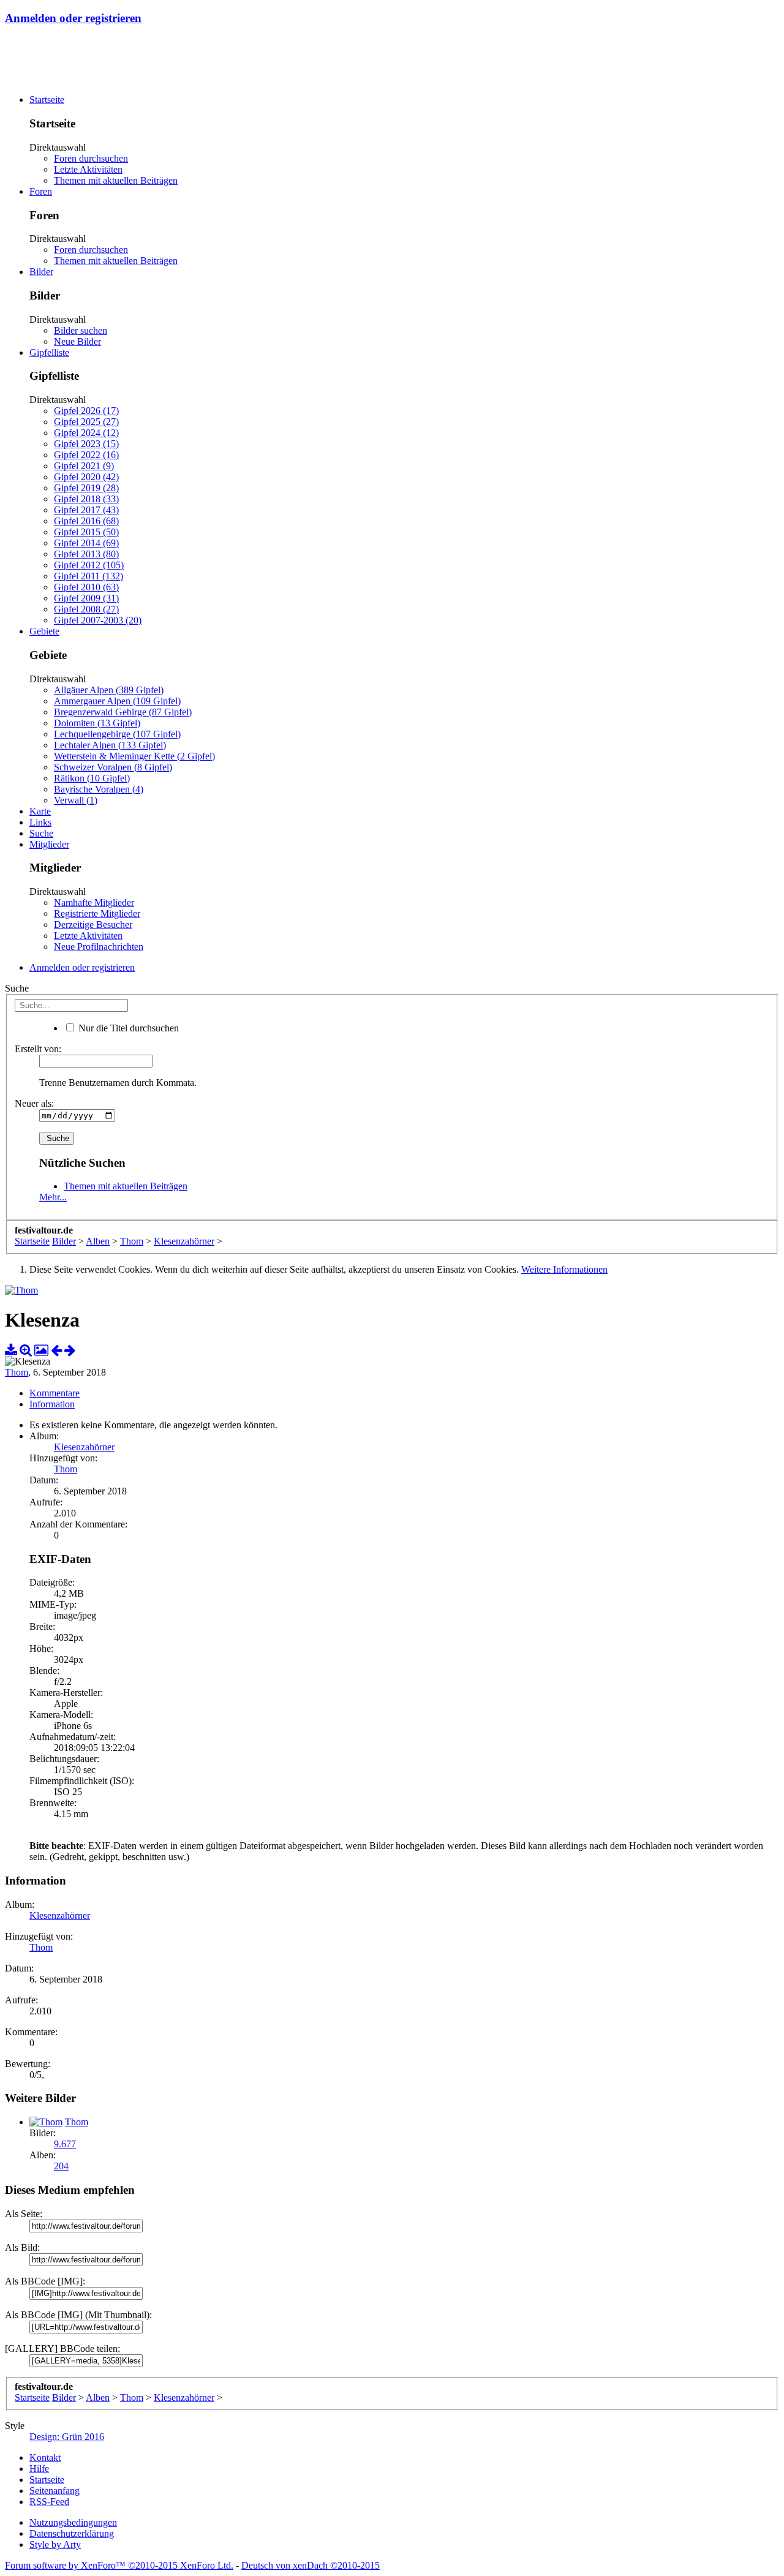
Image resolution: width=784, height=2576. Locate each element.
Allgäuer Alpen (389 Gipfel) (109, 690)
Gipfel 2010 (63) (86, 587)
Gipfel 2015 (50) (86, 532)
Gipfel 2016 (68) (86, 521)
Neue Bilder (77, 341)
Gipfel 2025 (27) (86, 422)
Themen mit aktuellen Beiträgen (116, 180)
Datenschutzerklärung (72, 2533)
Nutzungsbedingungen (73, 2522)
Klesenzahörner (84, 1447)
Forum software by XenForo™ (119, 2565)
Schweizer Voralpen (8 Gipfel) (113, 767)
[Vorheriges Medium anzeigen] (56, 1350)
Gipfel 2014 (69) (86, 543)
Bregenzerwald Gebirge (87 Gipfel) (123, 712)
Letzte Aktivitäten (88, 169)
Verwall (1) (76, 800)
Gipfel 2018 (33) (86, 499)
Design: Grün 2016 (67, 2437)
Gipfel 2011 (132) (89, 576)
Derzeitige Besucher (93, 925)
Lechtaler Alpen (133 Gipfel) (110, 745)
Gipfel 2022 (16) (86, 455)
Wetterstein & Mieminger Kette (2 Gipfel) (134, 756)
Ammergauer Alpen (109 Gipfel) (117, 701)
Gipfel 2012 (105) (89, 565)
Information (52, 1404)
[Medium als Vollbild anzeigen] (26, 1350)
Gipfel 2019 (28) (86, 488)
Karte (40, 811)
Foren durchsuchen (91, 158)
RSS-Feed (49, 2502)
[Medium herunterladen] (11, 1350)
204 (61, 2166)
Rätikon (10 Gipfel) (92, 778)
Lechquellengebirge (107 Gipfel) (117, 734)
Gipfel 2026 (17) (86, 411)
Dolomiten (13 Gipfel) (97, 723)
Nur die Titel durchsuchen (127, 1028)
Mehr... (53, 1197)
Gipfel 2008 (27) (86, 609)
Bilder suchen (81, 330)
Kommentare (55, 1393)
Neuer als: (34, 1103)
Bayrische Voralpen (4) (99, 789)
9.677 (65, 2144)
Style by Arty (55, 2544)
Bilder (41, 272)
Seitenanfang (55, 2491)
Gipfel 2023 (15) (86, 444)
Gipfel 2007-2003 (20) (98, 620)
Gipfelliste (49, 352)
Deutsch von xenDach (311, 2565)
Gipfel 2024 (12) (86, 433)
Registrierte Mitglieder (97, 913)
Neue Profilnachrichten (99, 947)
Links (40, 822)
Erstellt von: (38, 1049)
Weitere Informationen (564, 1269)
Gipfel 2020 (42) (86, 477)
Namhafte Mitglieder (94, 902)
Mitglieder (49, 844)
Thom (17, 1372)
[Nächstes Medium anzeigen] (70, 1350)
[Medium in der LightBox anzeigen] (41, 1350)
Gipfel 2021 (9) (84, 466)
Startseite (47, 100)
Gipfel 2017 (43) (86, 510)
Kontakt (45, 2457)
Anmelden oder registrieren (73, 18)
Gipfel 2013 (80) (86, 554)
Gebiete (44, 631)
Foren (41, 191)
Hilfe (39, 2469)
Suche (41, 833)
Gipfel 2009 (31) (86, 598)
